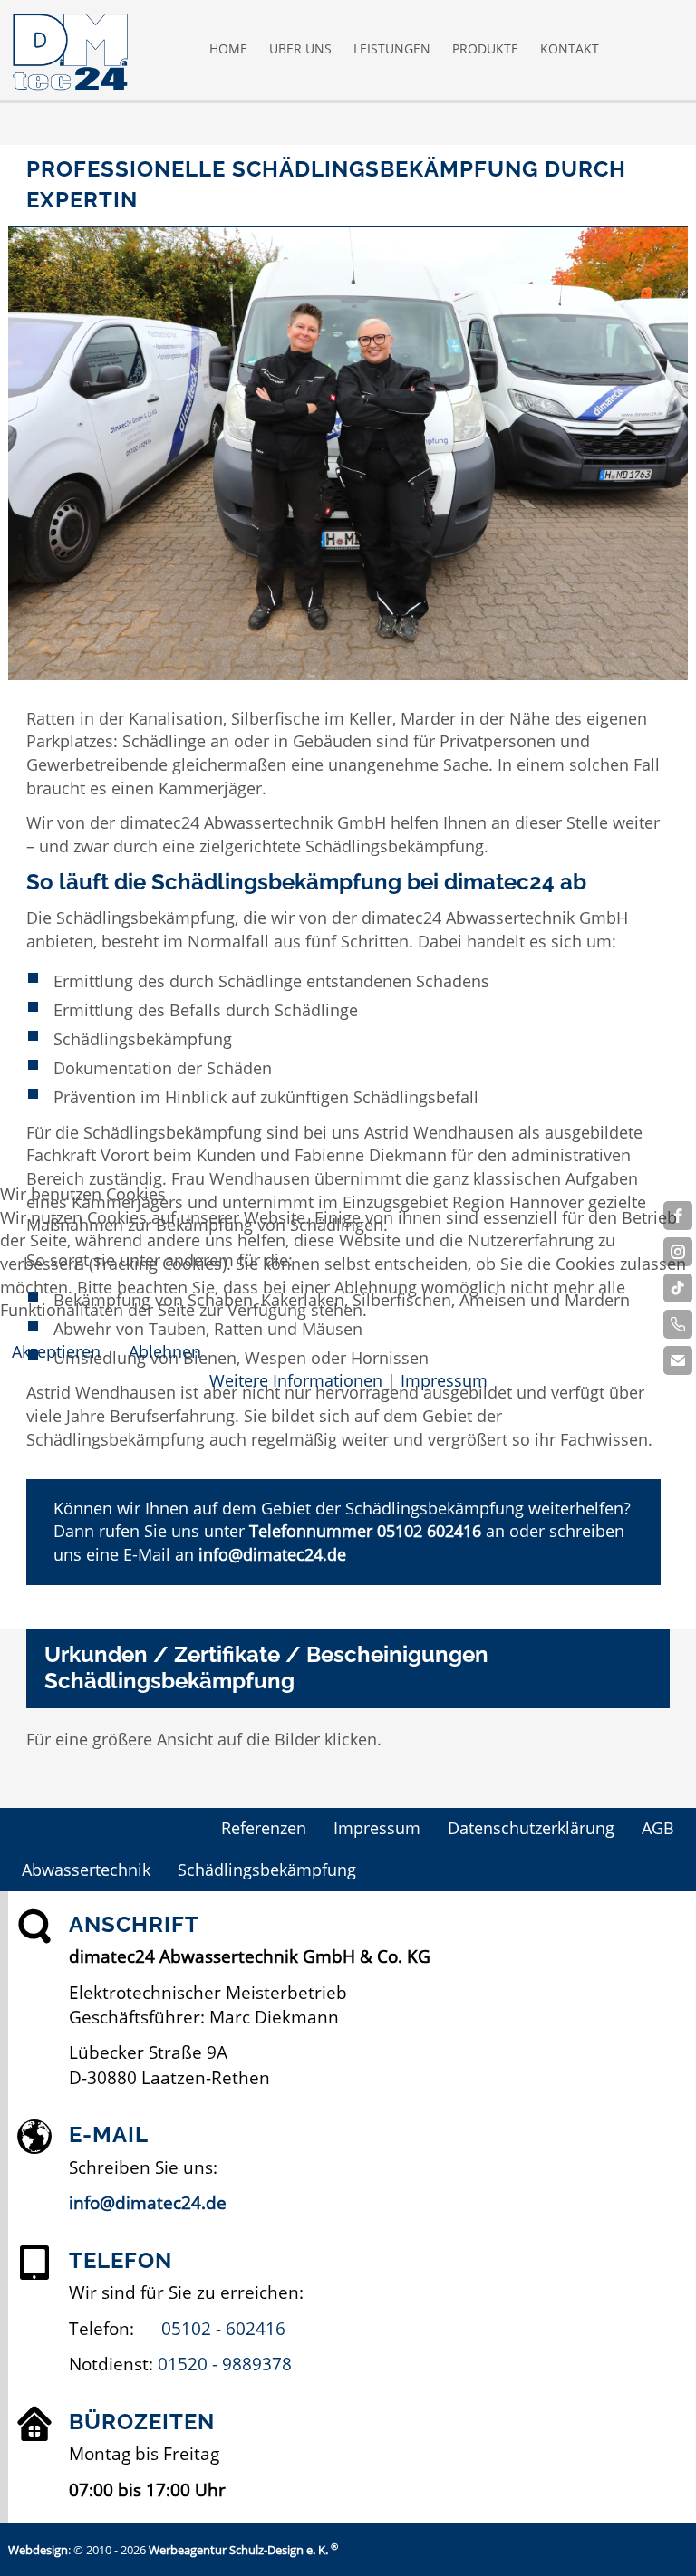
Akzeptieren (56, 1351)
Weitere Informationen (296, 1380)
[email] (678, 1360)
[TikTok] (678, 1288)
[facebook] (678, 1216)
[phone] (678, 1324)
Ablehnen (165, 1351)
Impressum (444, 1380)
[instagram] (678, 1252)
